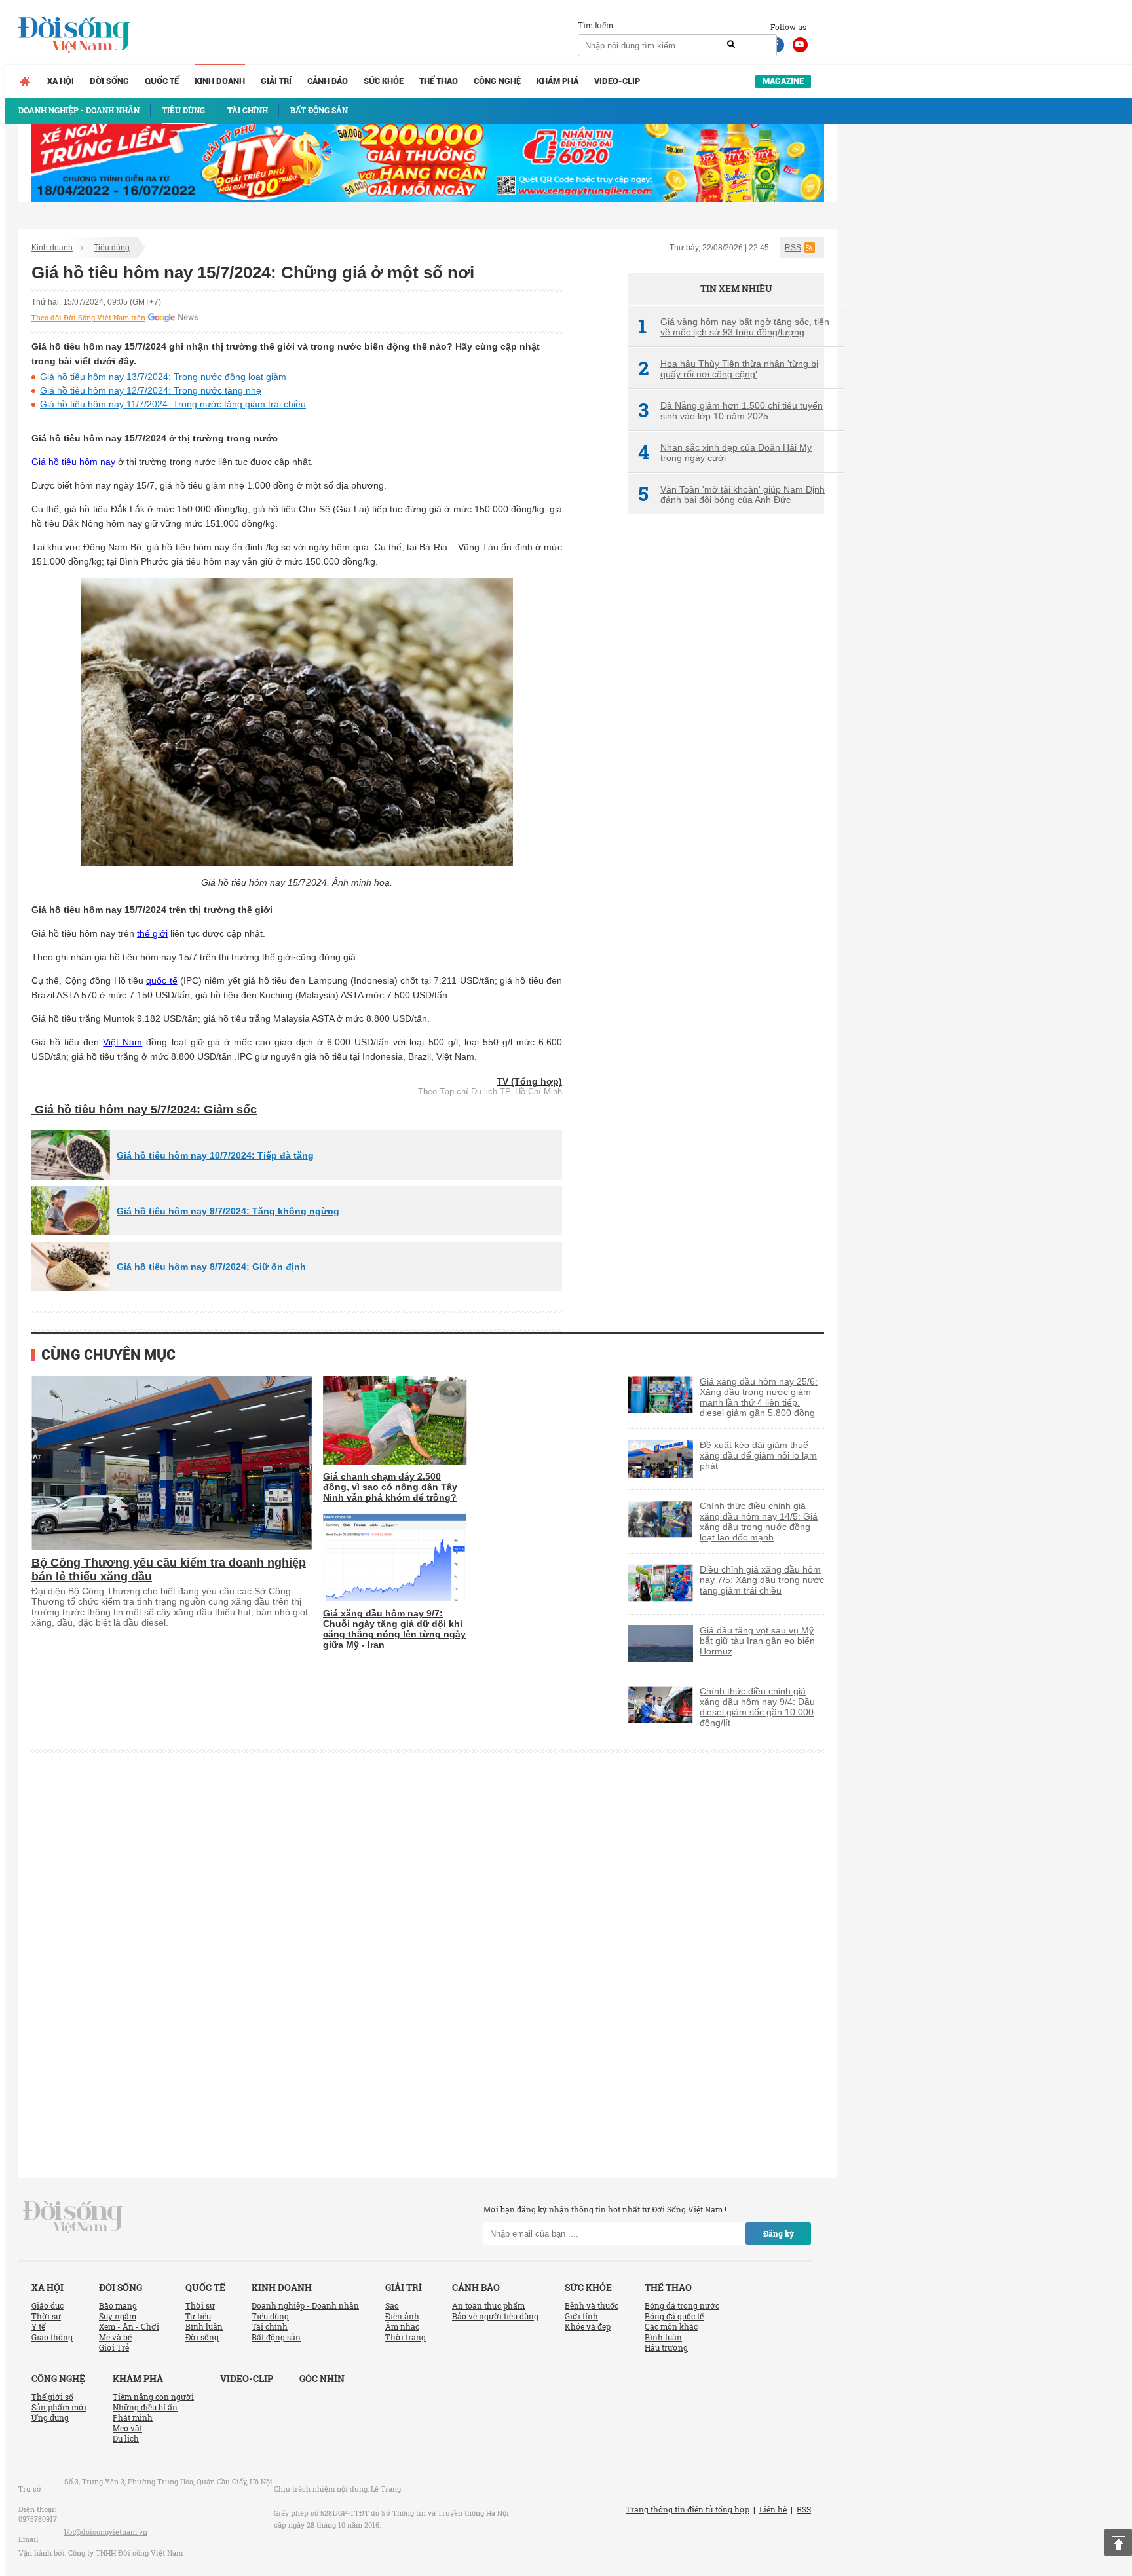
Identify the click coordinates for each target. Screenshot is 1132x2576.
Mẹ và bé (115, 2337)
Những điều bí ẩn (145, 2407)
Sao (392, 2305)
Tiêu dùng (112, 248)
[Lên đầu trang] (1118, 2543)
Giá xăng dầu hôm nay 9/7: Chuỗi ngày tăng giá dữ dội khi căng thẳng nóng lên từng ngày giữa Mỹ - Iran (394, 1629)
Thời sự (46, 2316)
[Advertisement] (726, 743)
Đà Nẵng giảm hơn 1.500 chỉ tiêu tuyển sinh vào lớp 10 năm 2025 (730, 411)
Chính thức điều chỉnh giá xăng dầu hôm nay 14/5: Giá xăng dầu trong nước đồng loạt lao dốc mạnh (759, 1521)
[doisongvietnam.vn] (73, 2216)
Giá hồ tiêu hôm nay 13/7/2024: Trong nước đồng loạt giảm (163, 377)
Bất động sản (276, 2337)
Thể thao (439, 81)
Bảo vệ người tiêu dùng (495, 2316)
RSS (793, 248)
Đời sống (109, 81)
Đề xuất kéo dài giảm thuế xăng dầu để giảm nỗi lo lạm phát (758, 1455)
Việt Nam (123, 1042)
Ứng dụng (50, 2417)
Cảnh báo (328, 81)
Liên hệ (773, 2509)
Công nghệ (497, 81)
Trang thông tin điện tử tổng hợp (688, 2509)
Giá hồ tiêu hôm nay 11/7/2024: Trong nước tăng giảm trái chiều (173, 404)
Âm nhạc (402, 2326)
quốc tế (161, 980)
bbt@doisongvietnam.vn (106, 2532)
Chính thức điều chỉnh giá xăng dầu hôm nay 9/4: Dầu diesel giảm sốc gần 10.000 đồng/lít (757, 1707)
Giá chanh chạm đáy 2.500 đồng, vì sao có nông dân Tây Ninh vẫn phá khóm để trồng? (390, 1487)
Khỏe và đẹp (588, 2326)
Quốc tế (162, 81)
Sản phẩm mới (59, 2407)
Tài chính (270, 2326)
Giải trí (276, 81)
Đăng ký (779, 2233)
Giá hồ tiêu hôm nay (73, 462)
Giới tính (581, 2316)
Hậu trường (666, 2347)
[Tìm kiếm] (731, 45)
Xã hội (61, 81)
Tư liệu (198, 2316)
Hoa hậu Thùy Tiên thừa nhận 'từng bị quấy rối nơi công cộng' (728, 369)
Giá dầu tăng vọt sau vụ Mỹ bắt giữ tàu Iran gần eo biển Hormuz (757, 1641)
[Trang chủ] (25, 81)
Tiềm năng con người (153, 2397)
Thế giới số (52, 2397)
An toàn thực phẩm (488, 2305)
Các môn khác (671, 2326)
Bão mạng (118, 2305)
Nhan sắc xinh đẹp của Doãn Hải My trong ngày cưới (725, 453)
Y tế (38, 2326)
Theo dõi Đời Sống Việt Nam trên (88, 318)
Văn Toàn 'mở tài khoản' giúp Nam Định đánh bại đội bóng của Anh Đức (731, 495)
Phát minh (133, 2417)
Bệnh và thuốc (592, 2305)
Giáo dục (47, 2305)
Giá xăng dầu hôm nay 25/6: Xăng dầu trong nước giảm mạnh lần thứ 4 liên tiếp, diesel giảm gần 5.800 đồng (759, 1397)
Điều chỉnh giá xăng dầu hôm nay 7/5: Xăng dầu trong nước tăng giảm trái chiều (762, 1580)
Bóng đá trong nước (682, 2305)
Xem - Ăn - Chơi (129, 2326)
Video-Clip (617, 81)
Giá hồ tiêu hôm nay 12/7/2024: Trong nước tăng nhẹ (151, 390)
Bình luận (204, 2326)
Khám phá (557, 81)
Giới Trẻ (114, 2347)
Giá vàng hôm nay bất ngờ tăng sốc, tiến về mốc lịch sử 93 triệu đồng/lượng (734, 327)
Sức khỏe (384, 81)
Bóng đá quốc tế (674, 2316)
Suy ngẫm (118, 2316)
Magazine (783, 81)
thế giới (152, 933)
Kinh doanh (220, 81)
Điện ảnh (402, 2316)
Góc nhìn (322, 2379)
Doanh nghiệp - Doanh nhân (305, 2305)
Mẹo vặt (127, 2428)
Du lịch (126, 2438)
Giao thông (52, 2337)
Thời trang (406, 2337)
